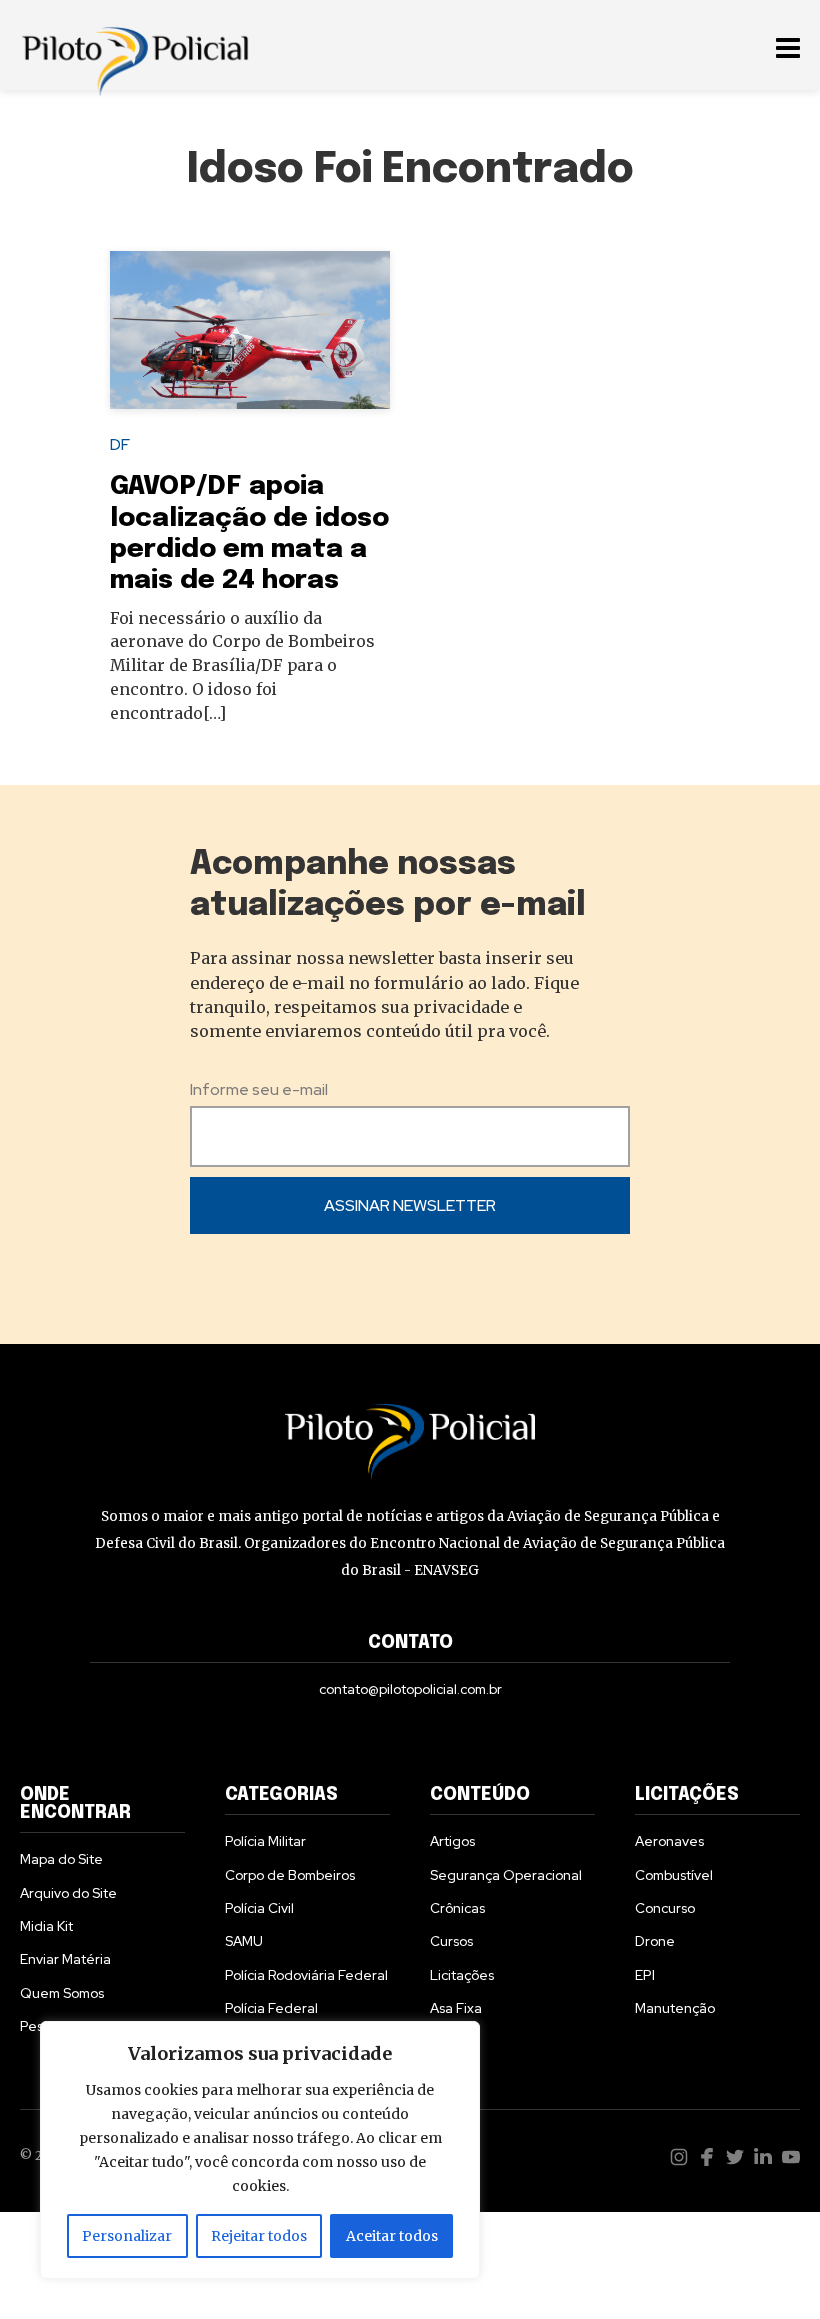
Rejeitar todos (259, 2236)
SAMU (244, 1941)
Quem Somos (62, 1993)
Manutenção (675, 2008)
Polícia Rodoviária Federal (306, 1975)
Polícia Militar (265, 1841)
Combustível (674, 1875)
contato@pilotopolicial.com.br (410, 1689)
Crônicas (457, 1908)
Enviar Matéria (65, 1959)
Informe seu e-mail (259, 1089)
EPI (645, 1975)
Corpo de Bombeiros (290, 1875)
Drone (655, 1941)
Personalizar (127, 2236)
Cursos (451, 1941)
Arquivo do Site (68, 1893)
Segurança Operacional (506, 1875)
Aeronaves (669, 1841)
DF (120, 444)
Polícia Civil (259, 1908)
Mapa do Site (61, 1859)
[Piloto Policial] (135, 45)
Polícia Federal (271, 2008)
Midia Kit (46, 1926)
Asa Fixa (456, 2008)
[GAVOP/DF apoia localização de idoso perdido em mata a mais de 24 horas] (250, 330)
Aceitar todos (392, 2236)
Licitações (462, 1975)
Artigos (452, 1841)
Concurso (665, 1908)
